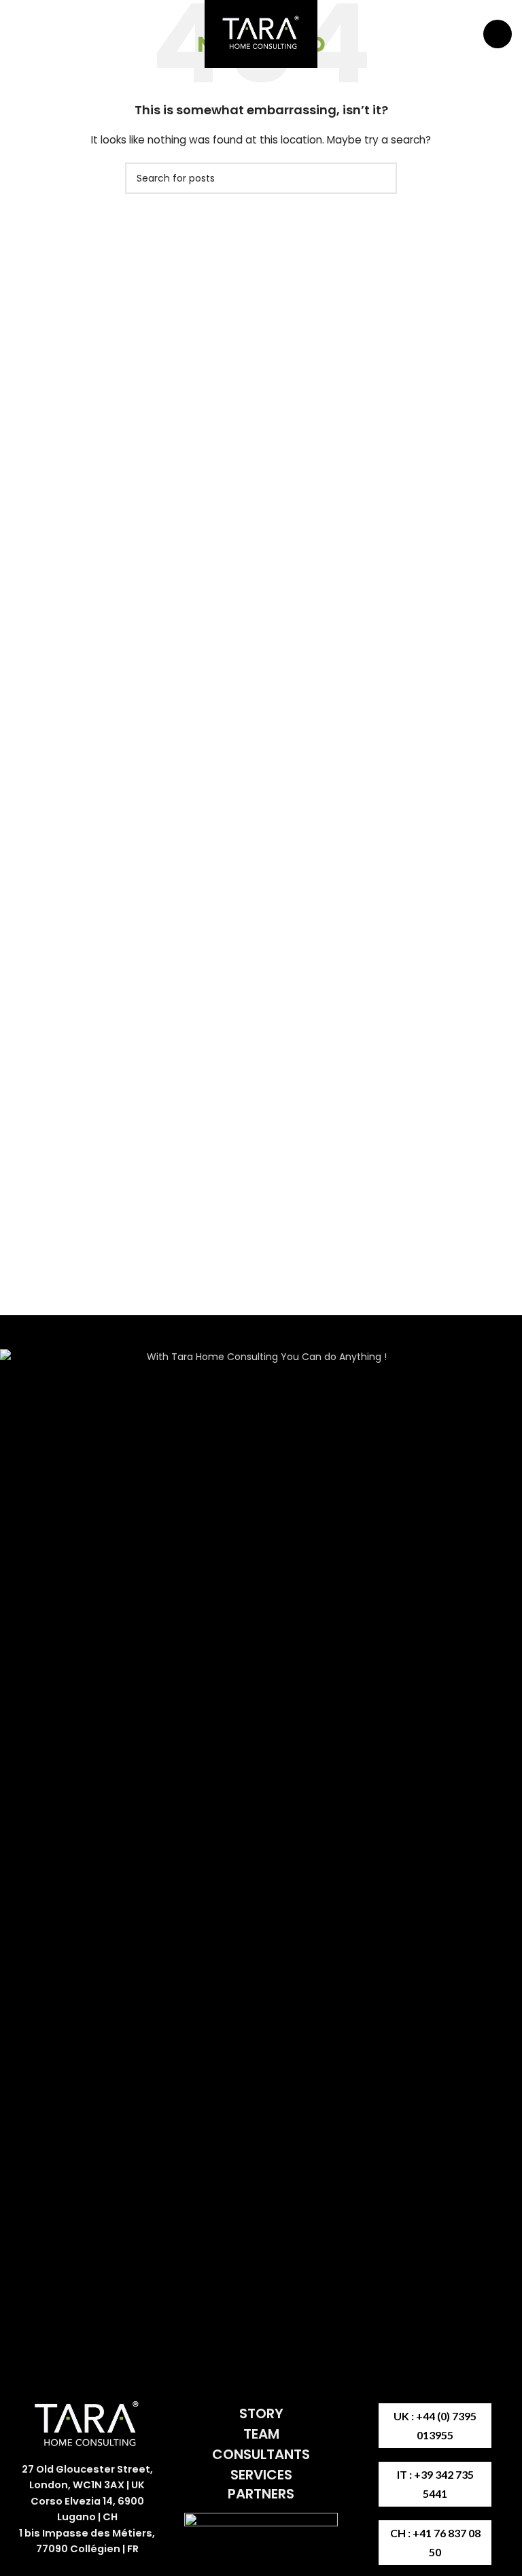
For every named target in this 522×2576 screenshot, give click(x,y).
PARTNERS (261, 2494)
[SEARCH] (381, 178)
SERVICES (261, 2475)
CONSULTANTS (261, 2454)
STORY (261, 2413)
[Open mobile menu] (498, 34)
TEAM (261, 2434)
